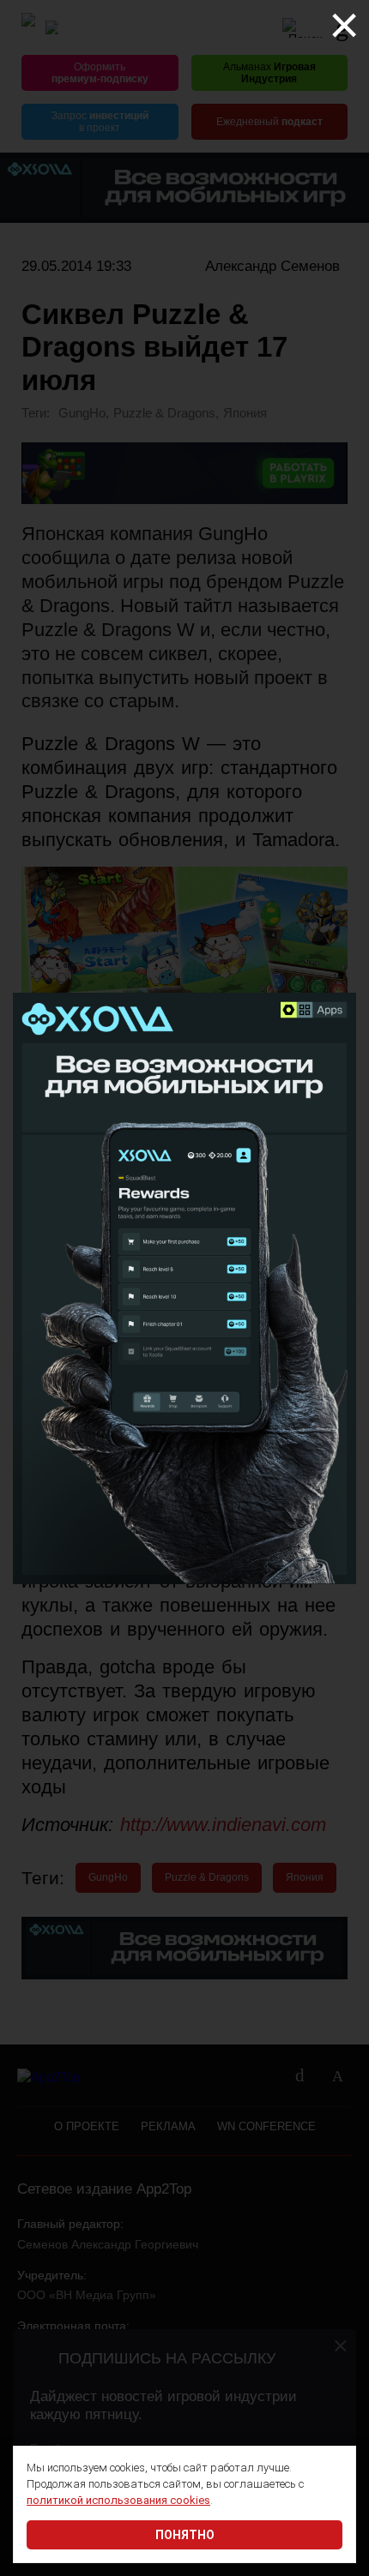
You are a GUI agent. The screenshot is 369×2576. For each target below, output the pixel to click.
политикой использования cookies (118, 2500)
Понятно (185, 2535)
